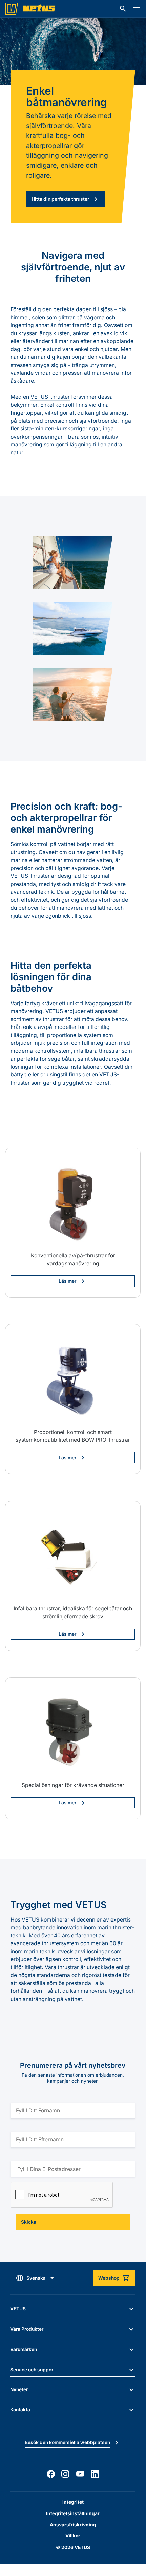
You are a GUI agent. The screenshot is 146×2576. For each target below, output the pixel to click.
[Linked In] (95, 2474)
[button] (123, 9)
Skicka (29, 2222)
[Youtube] (80, 2474)
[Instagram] (65, 2474)
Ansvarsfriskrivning (73, 2525)
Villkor (73, 2536)
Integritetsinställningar (73, 2513)
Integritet (73, 2502)
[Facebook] (51, 2474)
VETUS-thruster (50, 397)
